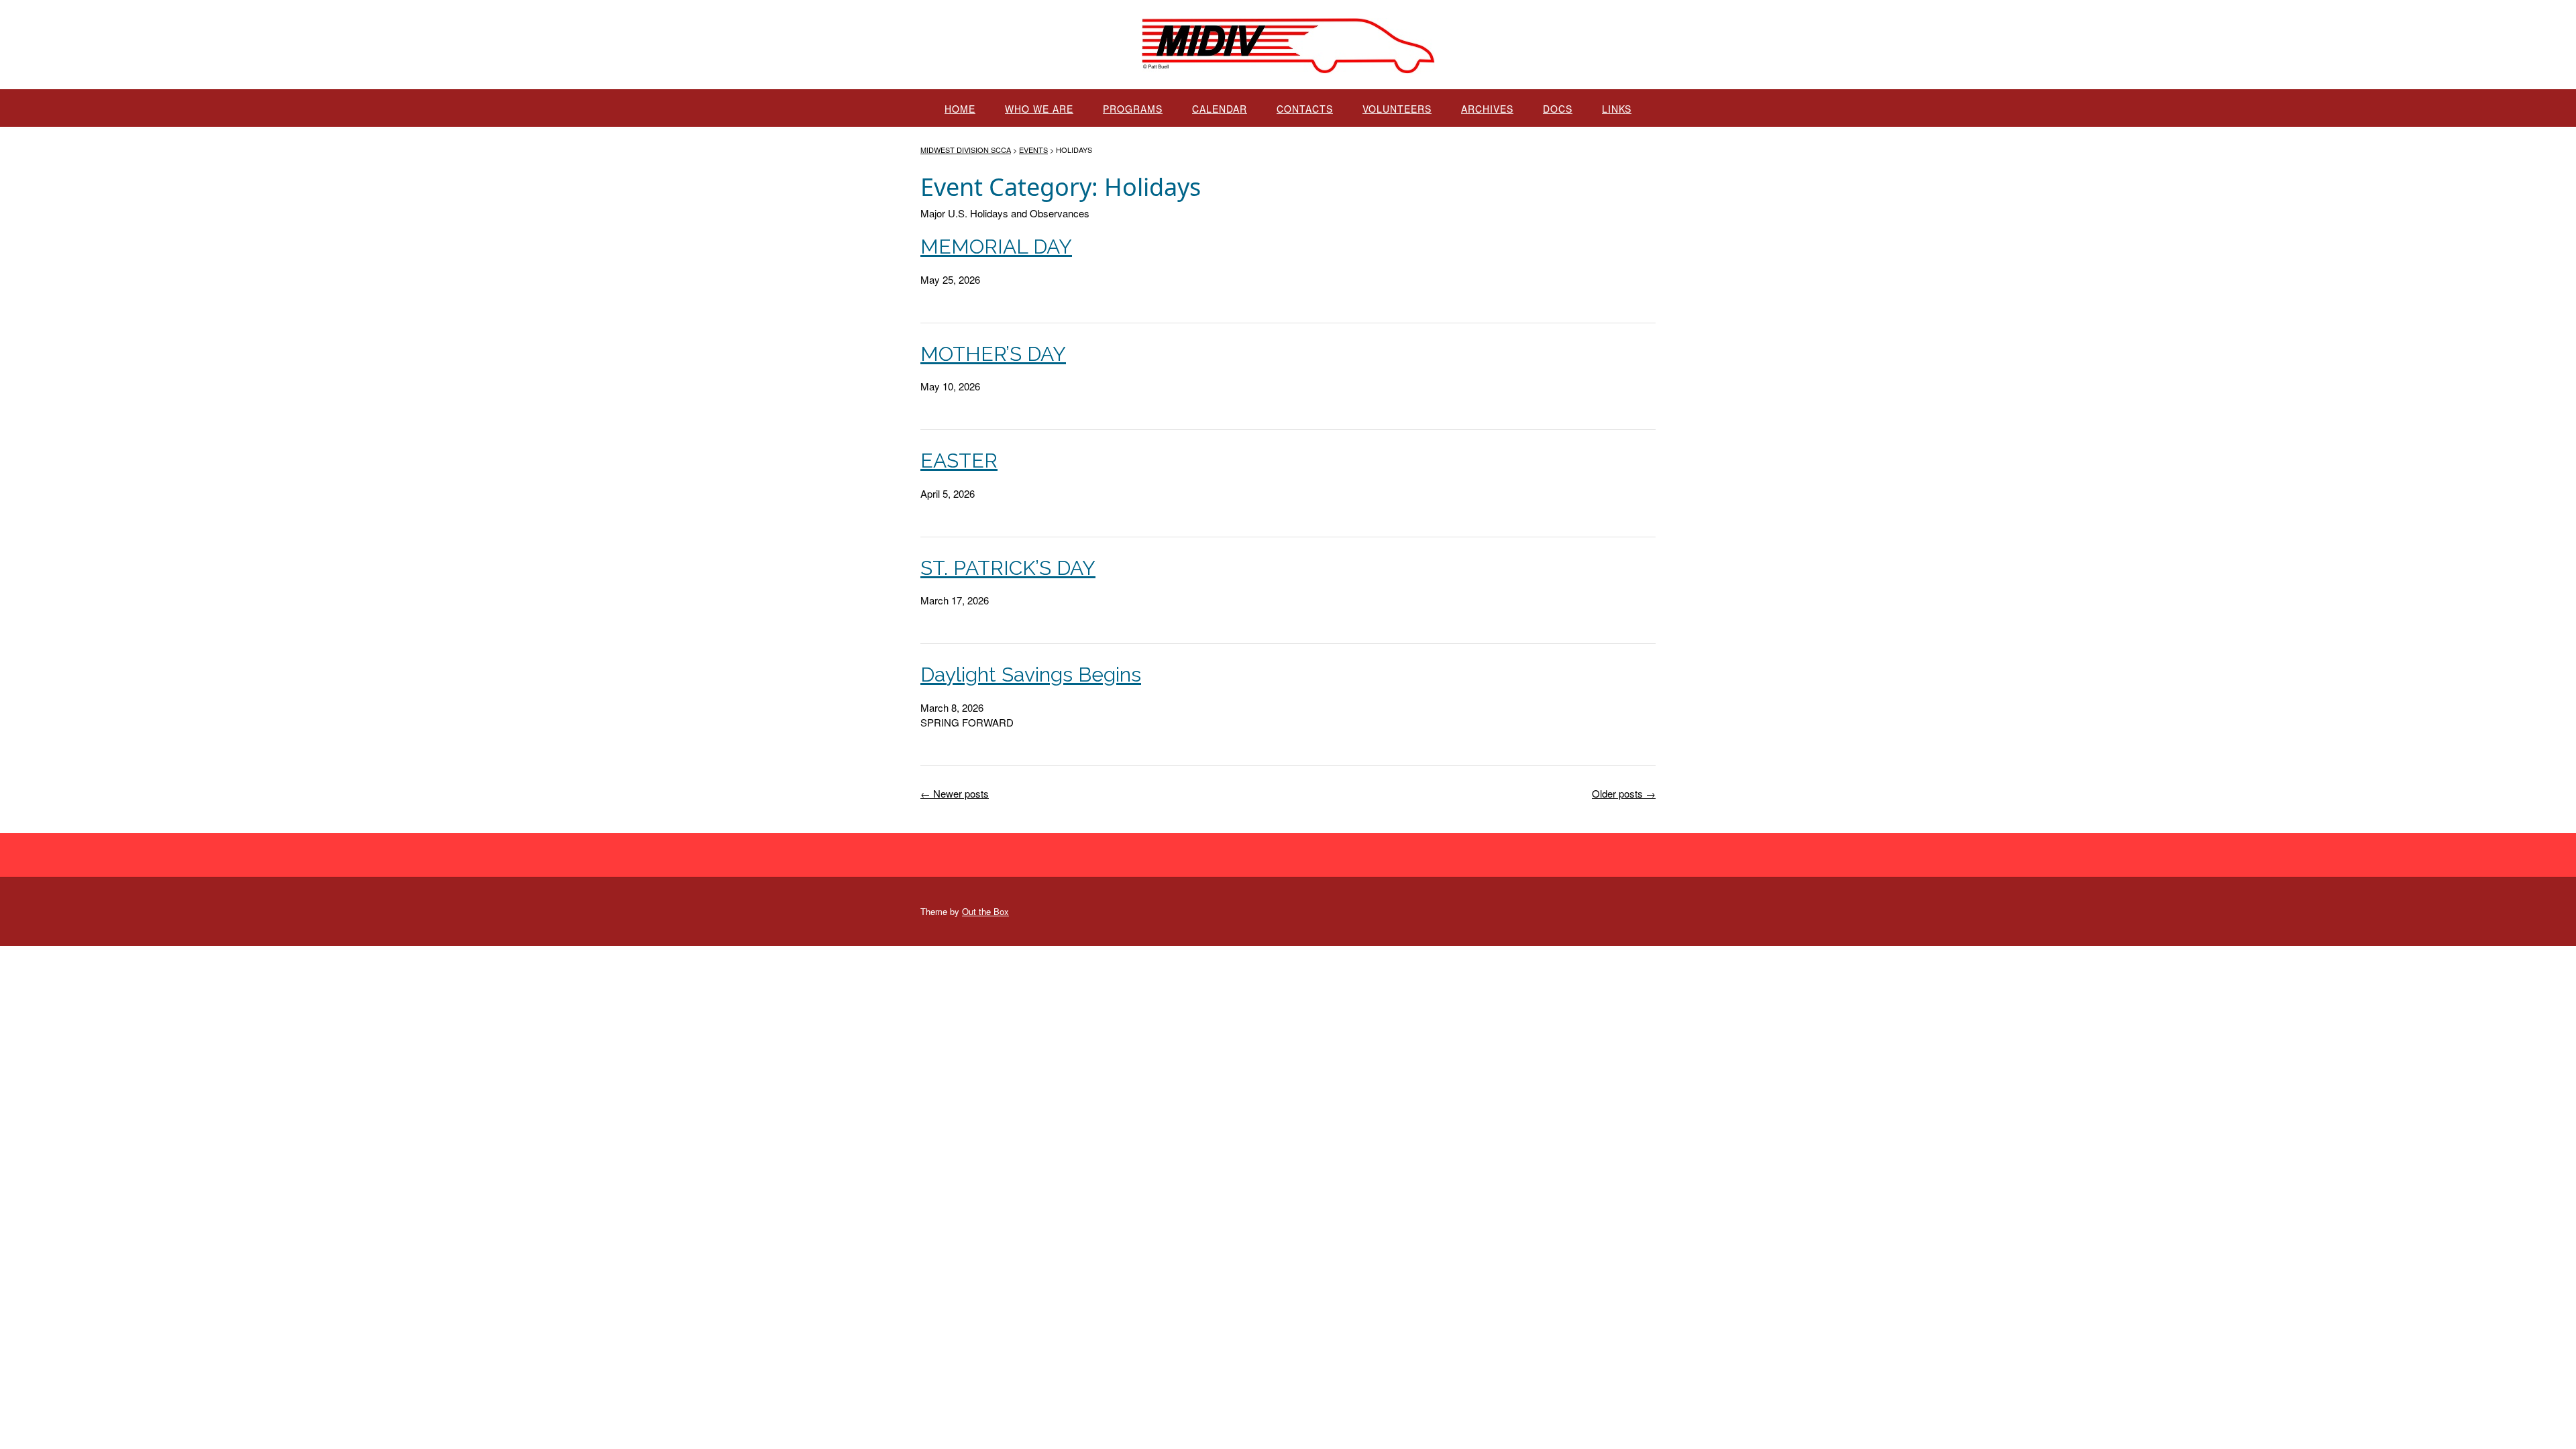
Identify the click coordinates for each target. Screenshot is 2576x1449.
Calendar (1220, 109)
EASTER (959, 461)
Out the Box (985, 911)
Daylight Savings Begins (1031, 675)
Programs (1133, 109)
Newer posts (955, 793)
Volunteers (1397, 109)
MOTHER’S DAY (993, 354)
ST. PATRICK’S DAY (1008, 568)
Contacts (1305, 109)
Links (1617, 109)
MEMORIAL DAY (996, 247)
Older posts (1624, 793)
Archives (1487, 109)
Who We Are (1039, 109)
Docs (1558, 109)
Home (960, 109)
